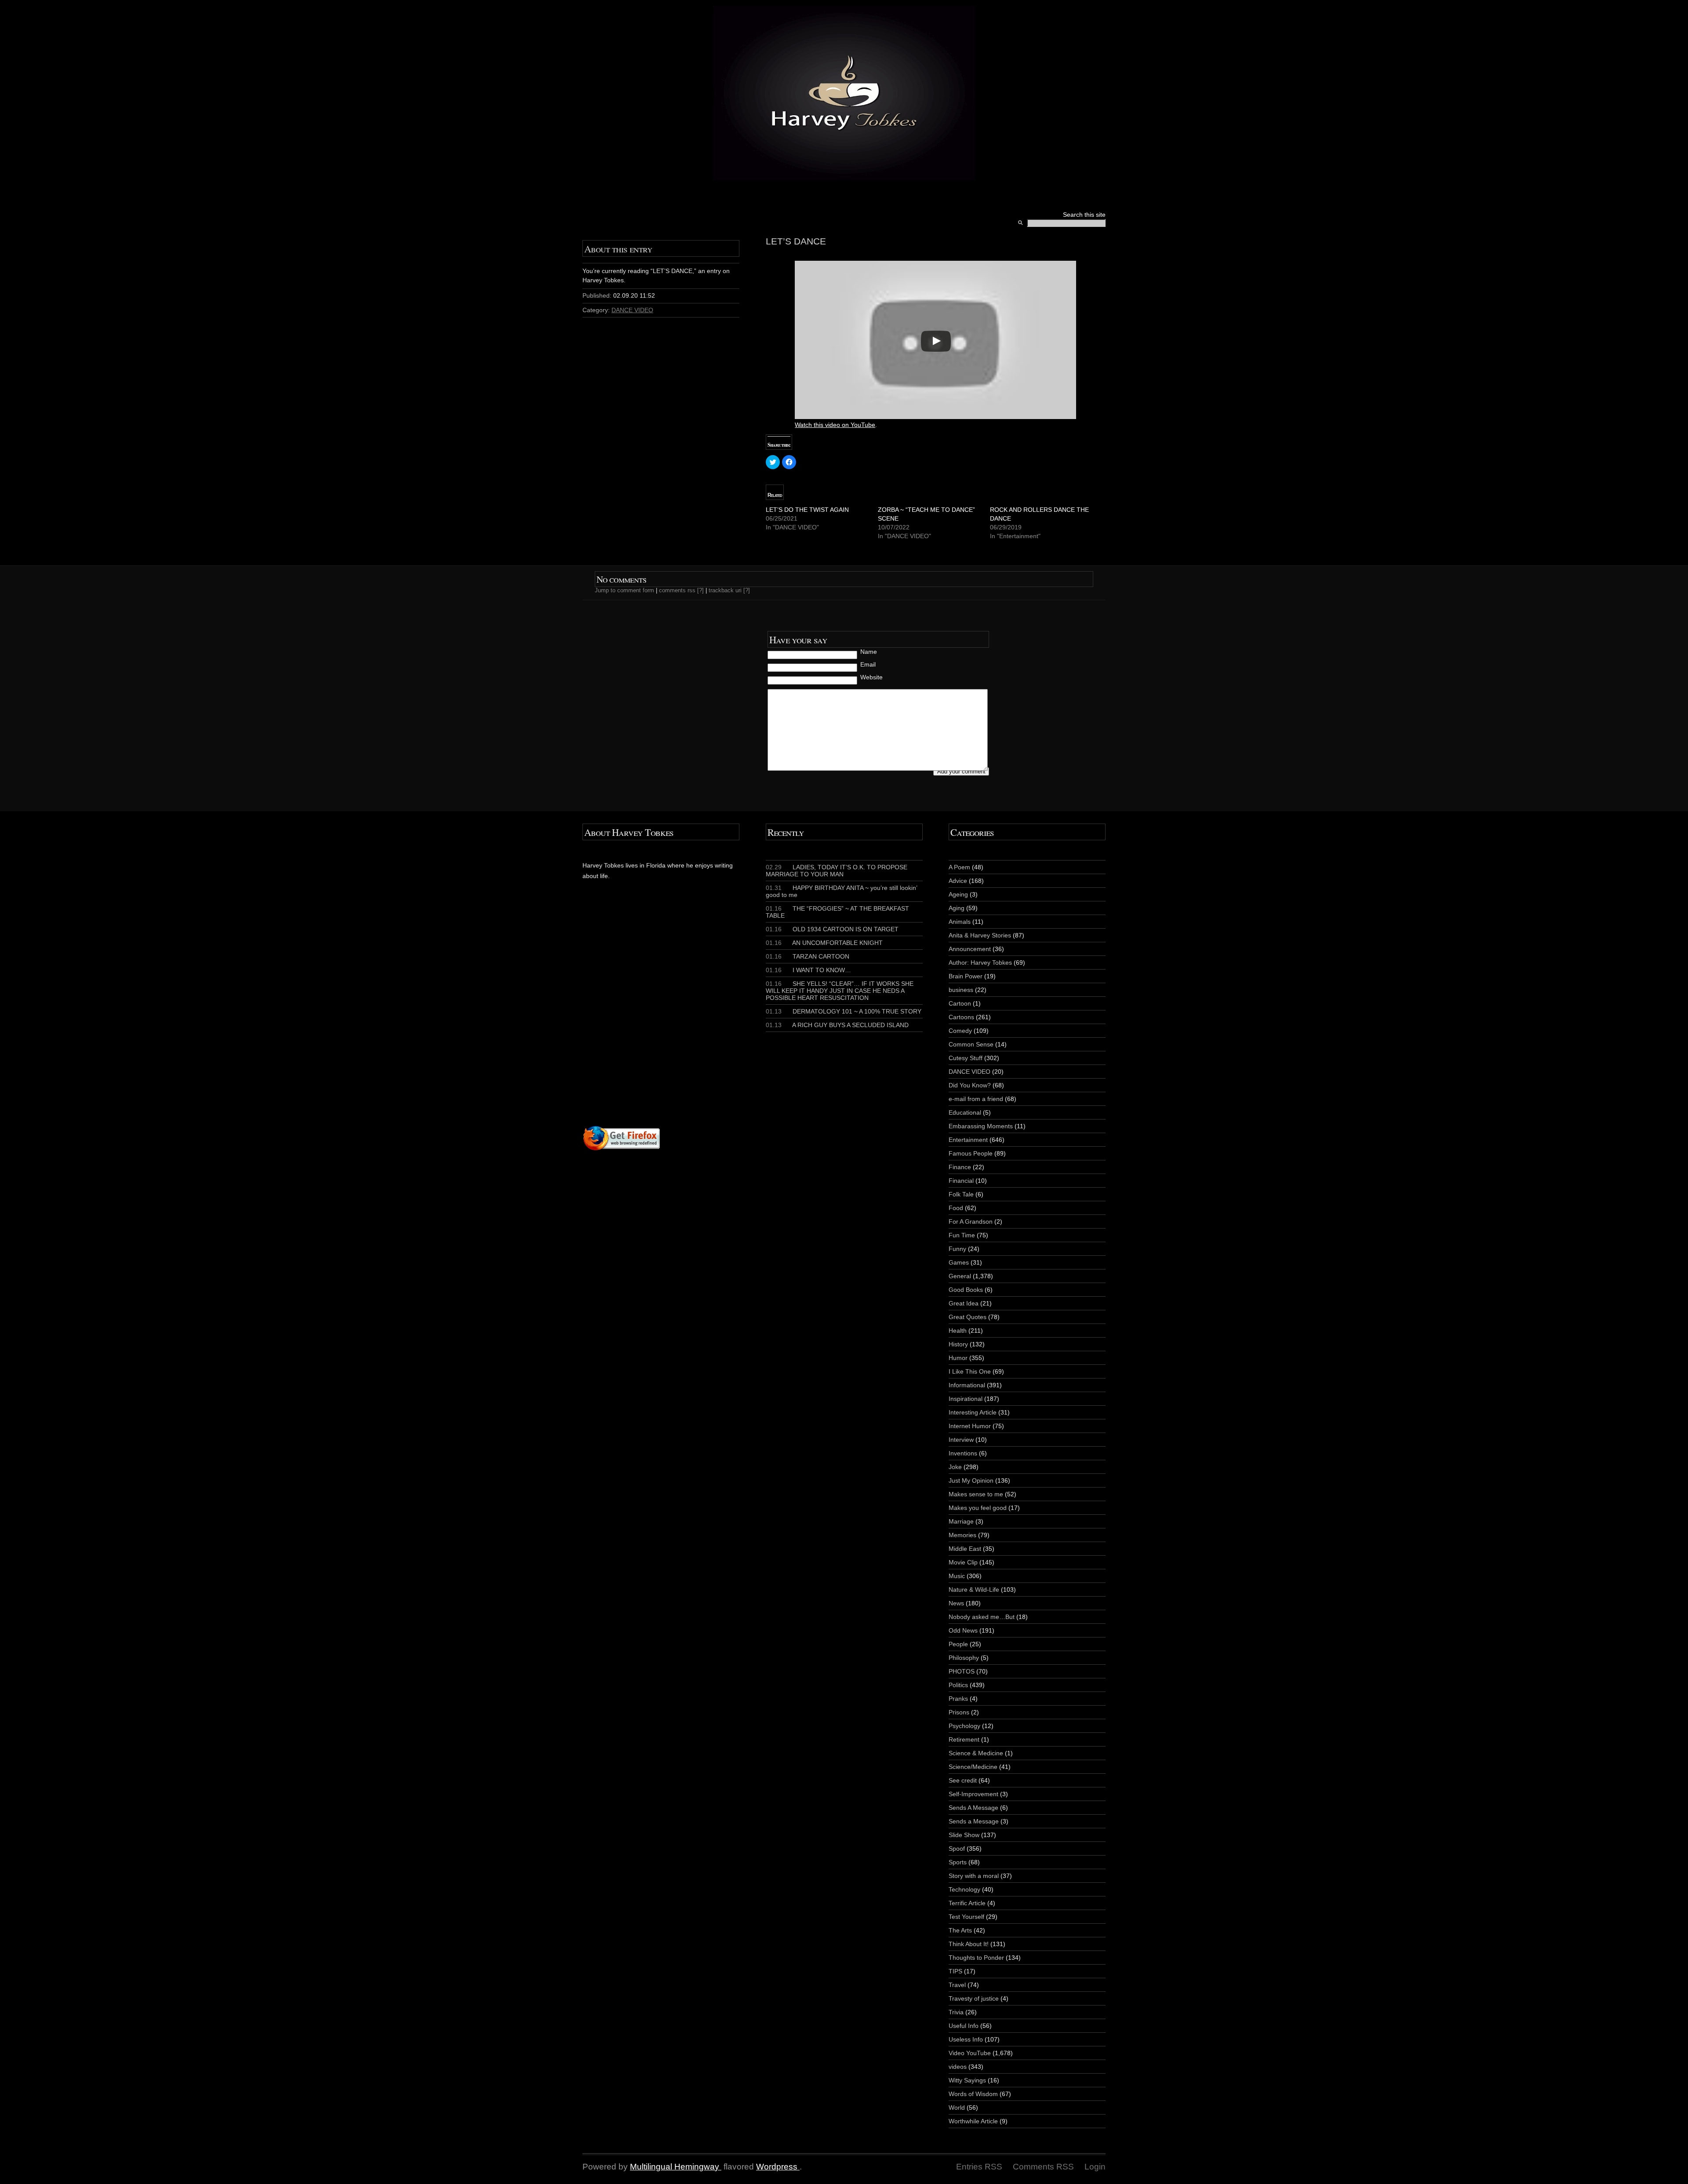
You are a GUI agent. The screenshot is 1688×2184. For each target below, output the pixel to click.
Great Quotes (968, 1317)
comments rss (677, 590)
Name (869, 652)
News (956, 1603)
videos (958, 2067)
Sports (958, 1862)
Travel (957, 1985)
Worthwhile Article (973, 2121)
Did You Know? (970, 1085)
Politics (958, 1685)
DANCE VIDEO (632, 310)
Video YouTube (970, 2053)
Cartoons (961, 1017)
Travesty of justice (974, 1998)
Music (957, 1576)
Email (868, 664)
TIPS (955, 1971)
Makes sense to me (976, 1494)
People (958, 1644)
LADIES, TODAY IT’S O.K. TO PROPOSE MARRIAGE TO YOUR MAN (837, 871)
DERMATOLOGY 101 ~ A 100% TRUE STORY (844, 1011)
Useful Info (964, 2026)
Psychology (964, 1726)
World (957, 2107)
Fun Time (962, 1235)
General (960, 1276)
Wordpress (777, 2167)
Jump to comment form (624, 590)
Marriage (961, 1521)
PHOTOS (962, 1671)
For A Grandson (971, 1221)
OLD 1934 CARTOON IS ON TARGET (832, 929)
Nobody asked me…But (982, 1617)
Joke (955, 1467)
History (958, 1344)
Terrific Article (967, 1903)
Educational (965, 1112)
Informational (967, 1385)
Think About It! (969, 1944)
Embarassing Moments (981, 1126)
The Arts (960, 1930)
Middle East (965, 1549)
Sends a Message (974, 1821)
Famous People (971, 1153)
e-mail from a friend (976, 1099)
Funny (957, 1249)
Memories (962, 1535)
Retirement (964, 1739)
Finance (960, 1167)
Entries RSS (979, 2167)
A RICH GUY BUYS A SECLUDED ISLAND (837, 1025)
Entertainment (968, 1140)
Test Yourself (966, 1917)
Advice (958, 881)
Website (871, 677)
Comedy (960, 1031)
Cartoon (960, 1003)
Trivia (956, 2012)
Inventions (963, 1453)
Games (959, 1262)
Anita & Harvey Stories (980, 935)
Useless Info (966, 2039)
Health (958, 1331)
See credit (963, 1780)
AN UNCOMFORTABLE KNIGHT (824, 943)
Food (956, 1208)
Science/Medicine (973, 1767)
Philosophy (964, 1658)
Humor (958, 1358)
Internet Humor (970, 1426)
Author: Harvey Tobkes (980, 963)
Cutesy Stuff (966, 1058)
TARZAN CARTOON (808, 956)
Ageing (958, 894)
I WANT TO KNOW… (808, 970)
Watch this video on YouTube (835, 425)
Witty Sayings (967, 2080)
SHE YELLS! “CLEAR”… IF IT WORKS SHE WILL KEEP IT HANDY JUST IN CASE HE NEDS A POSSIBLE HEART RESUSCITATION (840, 991)
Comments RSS (1043, 2167)
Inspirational (966, 1399)
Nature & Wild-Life (974, 1590)
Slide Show (964, 1835)
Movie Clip (963, 1562)
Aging (957, 908)
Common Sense (971, 1044)
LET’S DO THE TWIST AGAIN (807, 510)
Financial (961, 1181)
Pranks (958, 1699)
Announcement (970, 949)
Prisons (959, 1712)
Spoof (957, 1849)
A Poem (959, 867)
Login (1095, 2167)
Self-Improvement (973, 1794)
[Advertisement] (689, 1020)
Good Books (966, 1290)
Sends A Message (973, 1808)
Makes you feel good (978, 1508)
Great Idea (964, 1303)
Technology (964, 1889)
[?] (700, 590)
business (961, 990)
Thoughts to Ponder (976, 1958)
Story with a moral (974, 1876)
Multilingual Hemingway (675, 2167)
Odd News (963, 1630)
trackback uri (725, 590)
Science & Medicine (976, 1753)
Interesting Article (973, 1412)
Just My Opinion (971, 1480)
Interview (961, 1440)
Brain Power (966, 976)
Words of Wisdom (973, 2094)
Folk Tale (961, 1194)
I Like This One (970, 1371)
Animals (960, 922)
